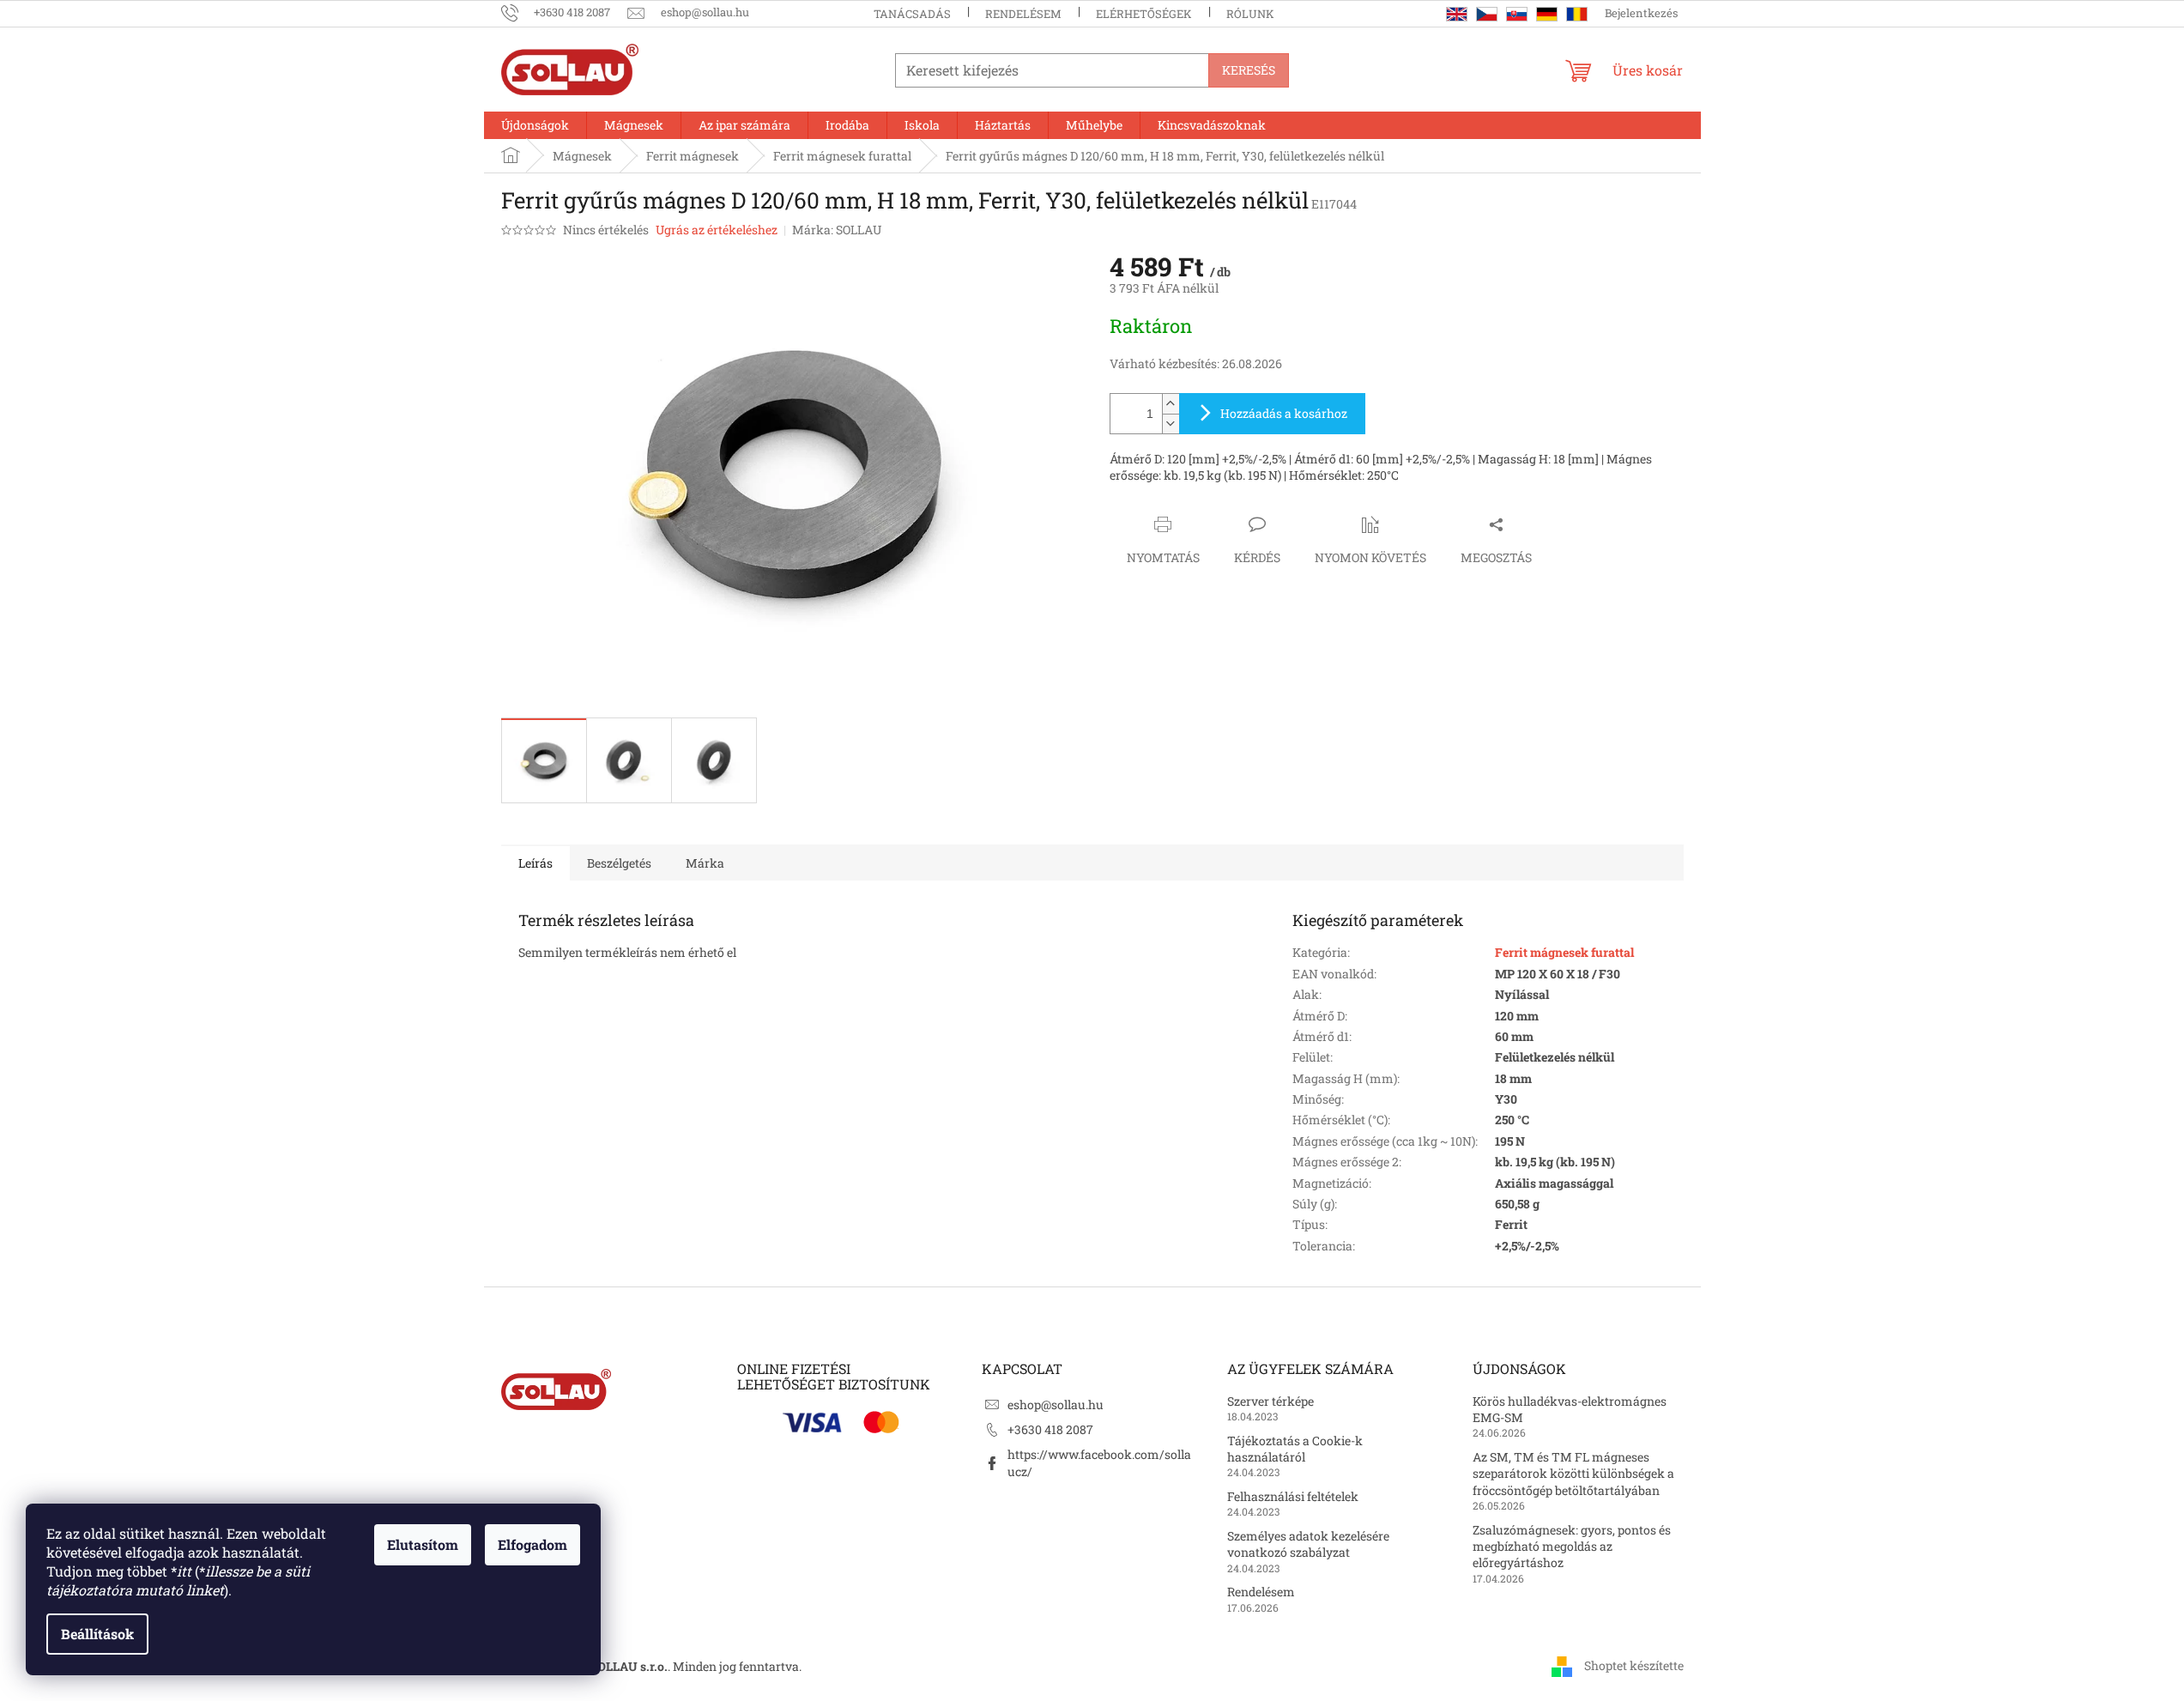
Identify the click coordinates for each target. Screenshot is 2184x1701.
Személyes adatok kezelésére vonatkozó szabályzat (1308, 1544)
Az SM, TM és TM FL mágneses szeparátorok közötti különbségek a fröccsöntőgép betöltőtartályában (1573, 1474)
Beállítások (97, 1634)
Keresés (1249, 70)
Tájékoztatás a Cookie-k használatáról (1295, 1449)
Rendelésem (1023, 14)
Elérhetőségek (1144, 14)
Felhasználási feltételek (1293, 1496)
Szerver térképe (1270, 1401)
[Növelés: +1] (1171, 404)
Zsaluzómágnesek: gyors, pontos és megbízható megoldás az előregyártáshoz (1572, 1547)
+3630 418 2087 (1050, 1429)
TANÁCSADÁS (912, 14)
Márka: (837, 230)
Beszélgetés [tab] (619, 863)
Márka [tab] (705, 863)
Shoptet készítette (1634, 1665)
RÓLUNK (1250, 14)
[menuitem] (535, 125)
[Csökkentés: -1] (1171, 424)
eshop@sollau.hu (1056, 1404)
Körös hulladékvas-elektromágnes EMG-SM (1570, 1409)
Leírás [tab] (535, 863)
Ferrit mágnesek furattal (1564, 952)
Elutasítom (423, 1544)
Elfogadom (532, 1544)
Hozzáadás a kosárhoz (1284, 413)
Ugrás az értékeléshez (717, 230)
